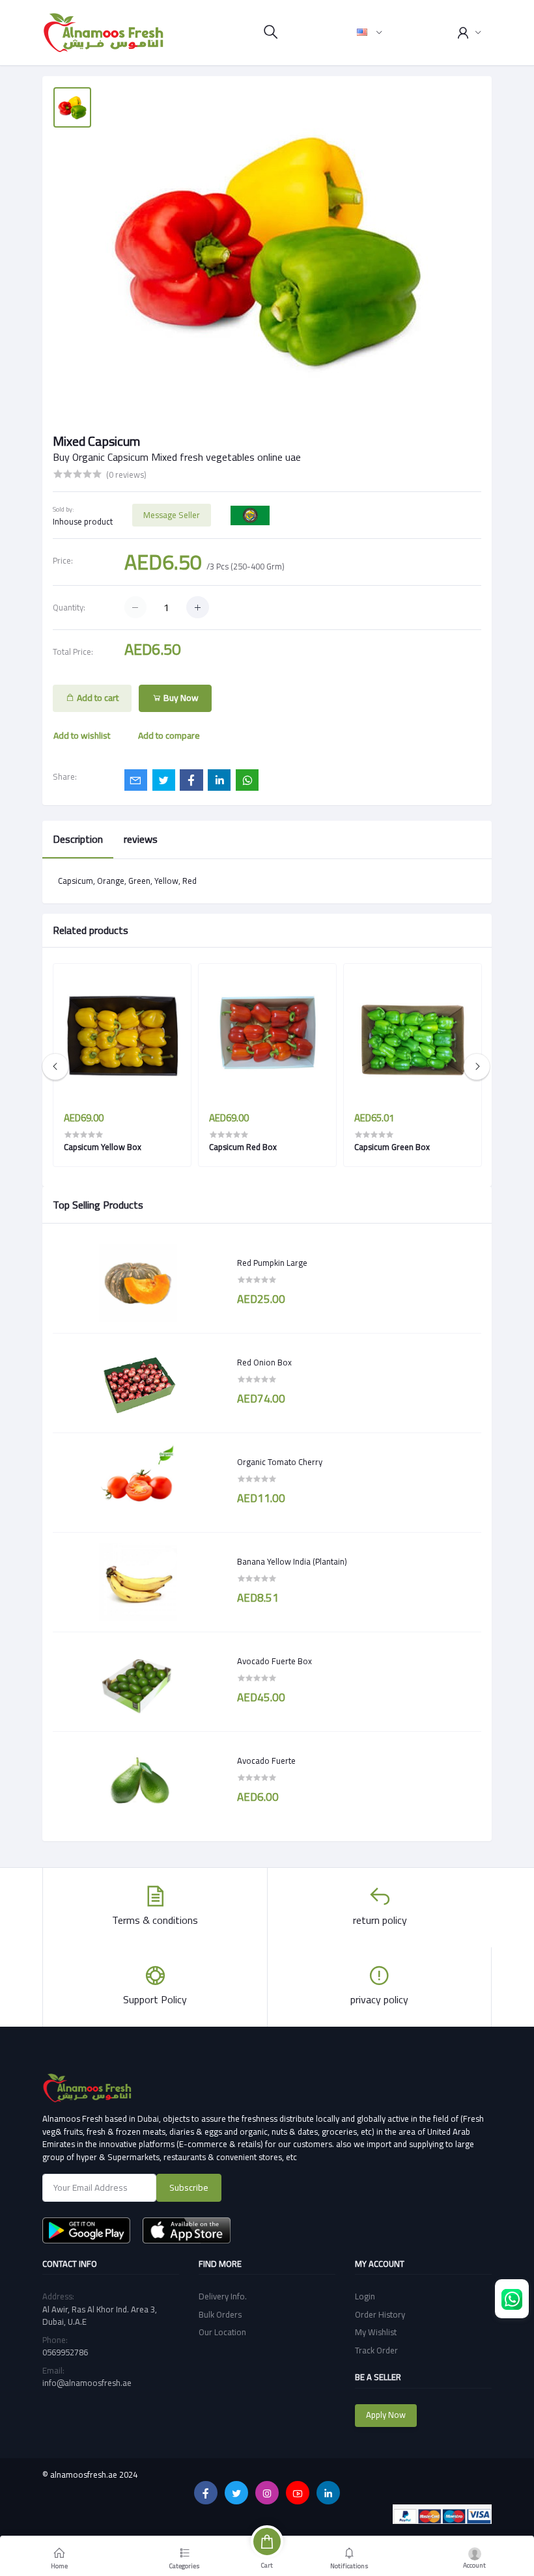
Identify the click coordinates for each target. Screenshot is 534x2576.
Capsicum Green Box (392, 1147)
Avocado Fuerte (266, 1761)
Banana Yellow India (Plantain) (292, 1562)
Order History (380, 2314)
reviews (141, 839)
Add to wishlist (82, 735)
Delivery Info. (223, 2296)
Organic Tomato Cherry (280, 1462)
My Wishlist (376, 2332)
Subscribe (189, 2187)
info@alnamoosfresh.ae (87, 2383)
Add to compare (169, 735)
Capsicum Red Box (243, 1147)
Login (365, 2296)
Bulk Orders (220, 2314)
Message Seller (172, 515)
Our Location (222, 2332)
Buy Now (180, 698)
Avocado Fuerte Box (274, 1662)
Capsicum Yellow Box (103, 1147)
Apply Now (386, 2415)
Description (78, 839)
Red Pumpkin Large (272, 1263)
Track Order (376, 2350)
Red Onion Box (264, 1363)
